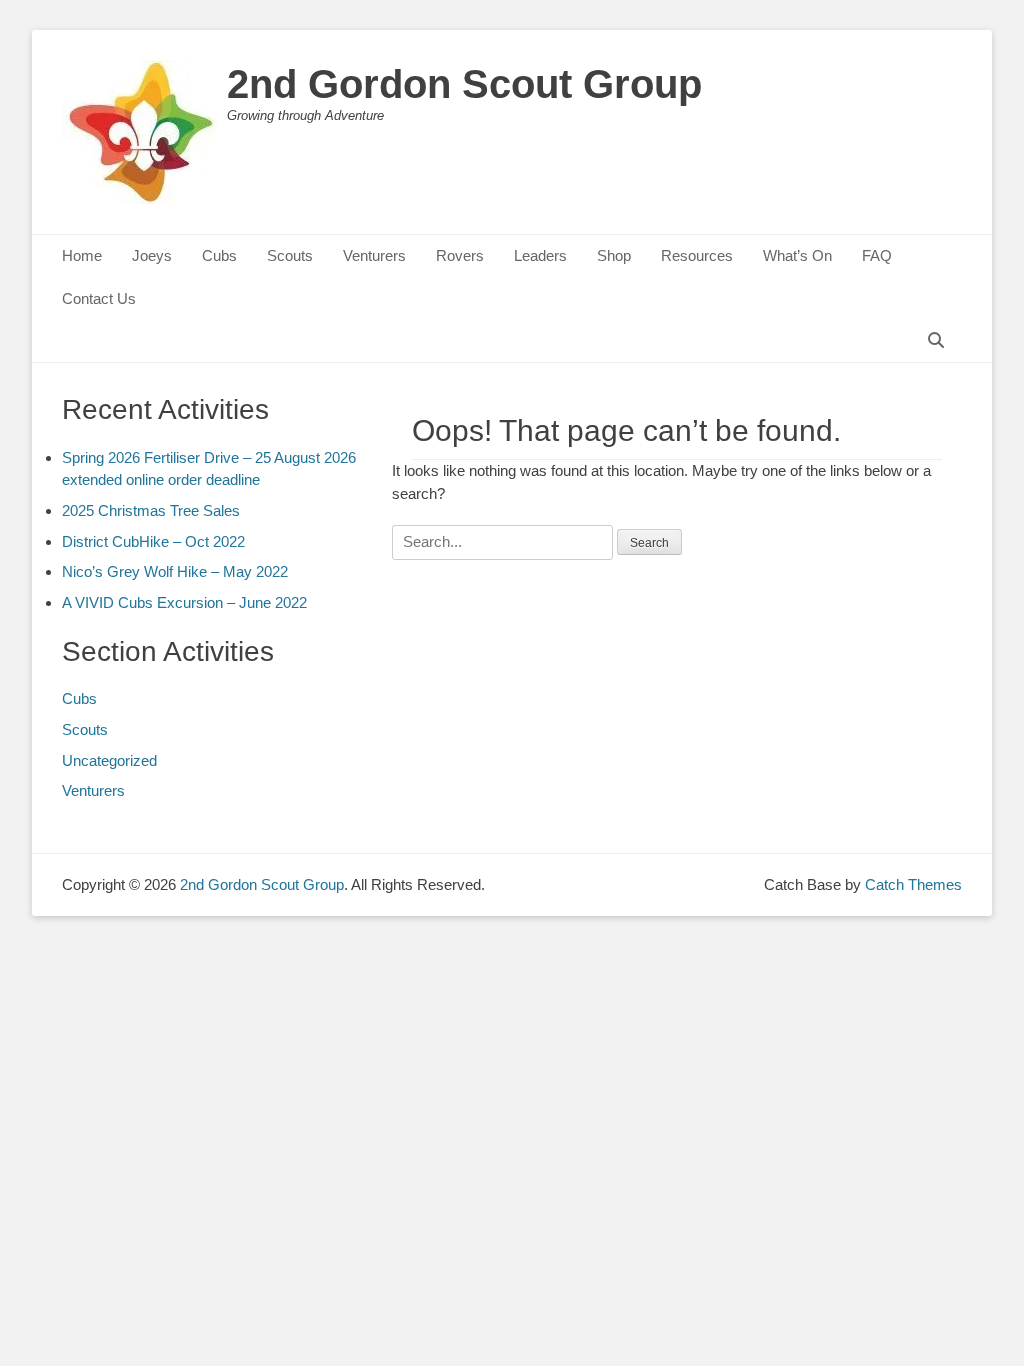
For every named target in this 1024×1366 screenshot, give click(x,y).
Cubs (219, 255)
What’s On (797, 255)
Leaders (540, 255)
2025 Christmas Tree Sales (151, 510)
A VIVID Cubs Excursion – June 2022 (184, 602)
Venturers (374, 255)
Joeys (152, 255)
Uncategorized (109, 760)
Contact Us (99, 298)
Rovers (460, 255)
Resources (697, 255)
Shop (614, 255)
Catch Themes (913, 884)
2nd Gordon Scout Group (464, 84)
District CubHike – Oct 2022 (153, 541)
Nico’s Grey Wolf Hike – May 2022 (175, 571)
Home (82, 255)
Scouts (290, 255)
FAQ (877, 255)
